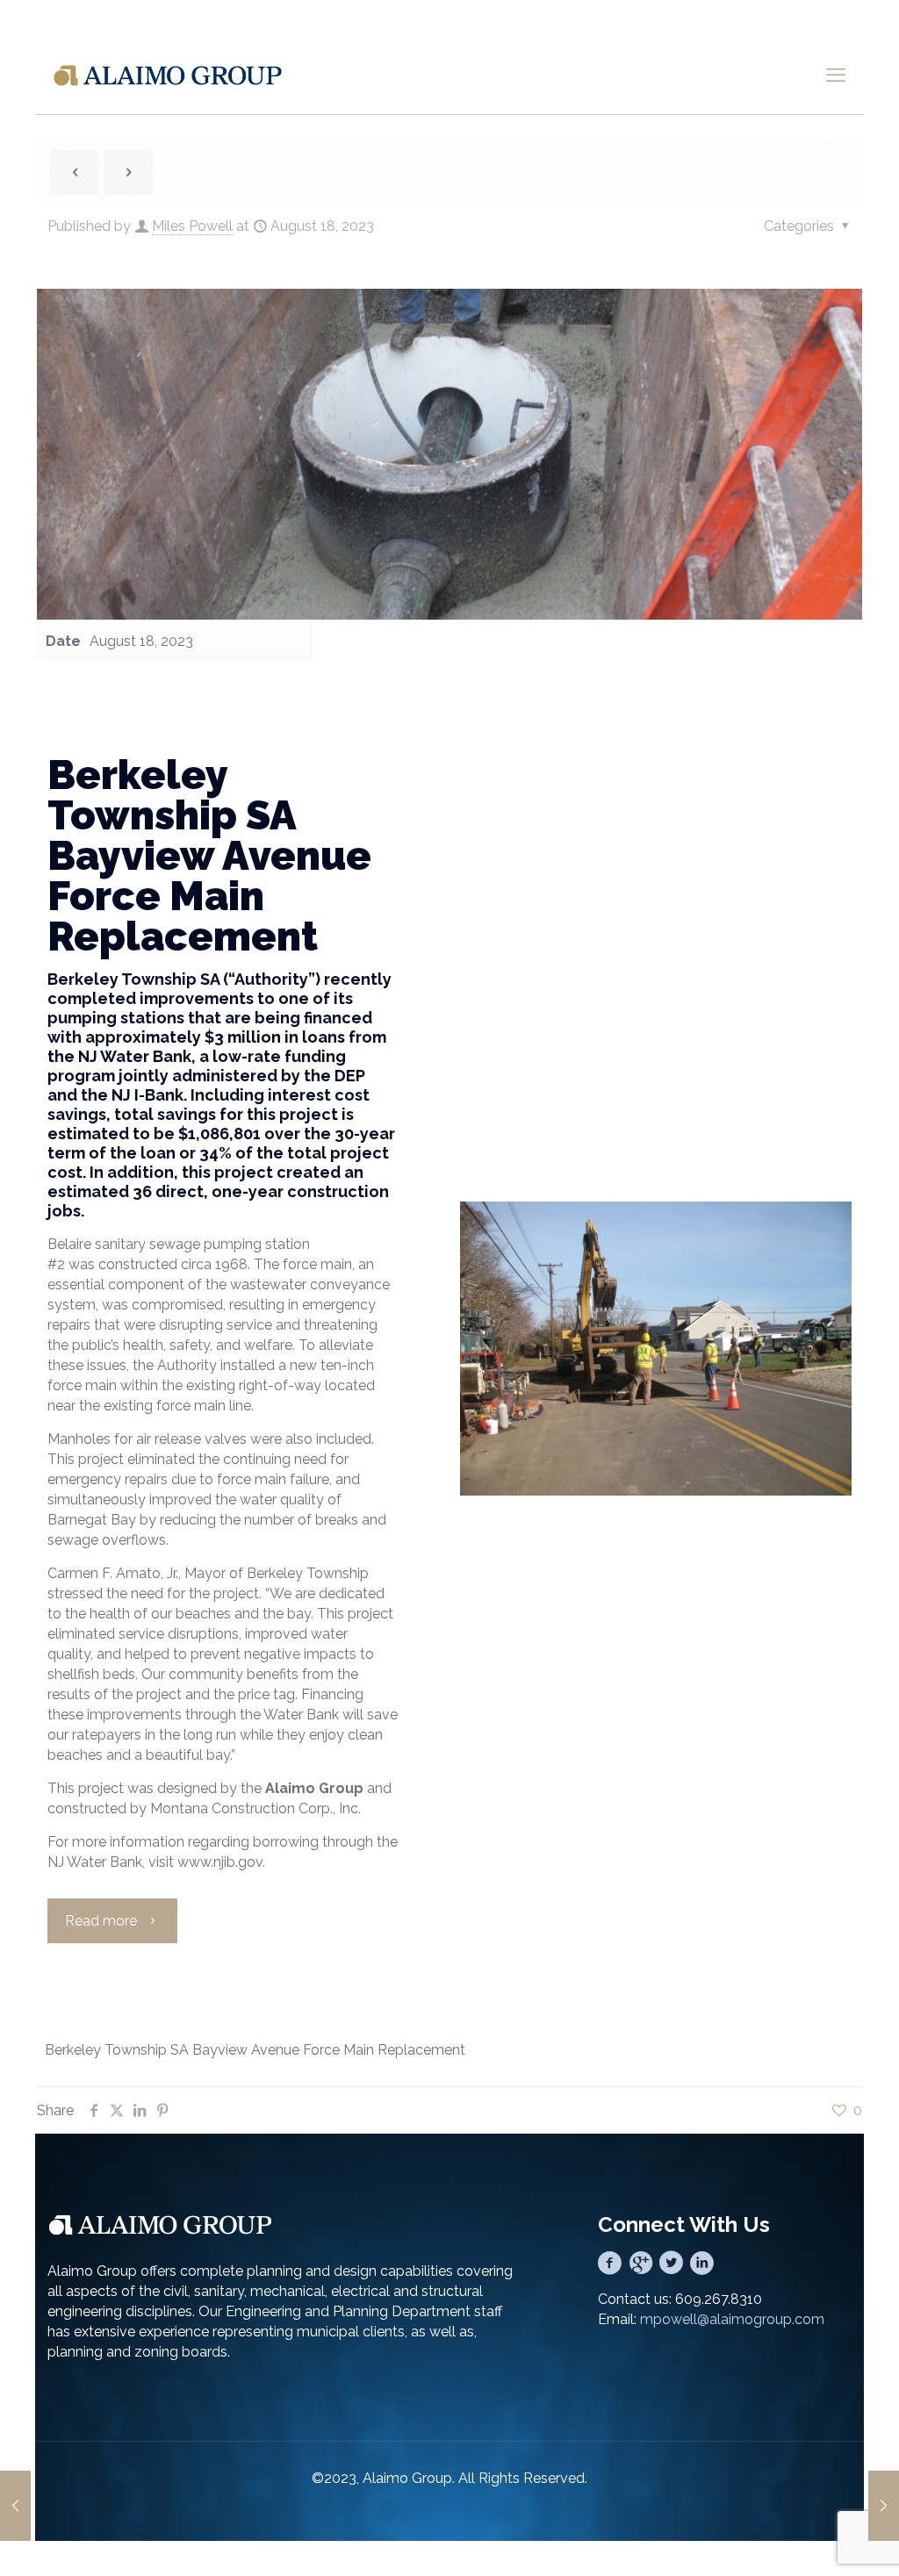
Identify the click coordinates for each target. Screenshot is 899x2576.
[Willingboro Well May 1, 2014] (15, 2506)
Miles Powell (192, 226)
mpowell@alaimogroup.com (732, 2319)
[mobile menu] (836, 75)
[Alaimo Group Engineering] (168, 75)
